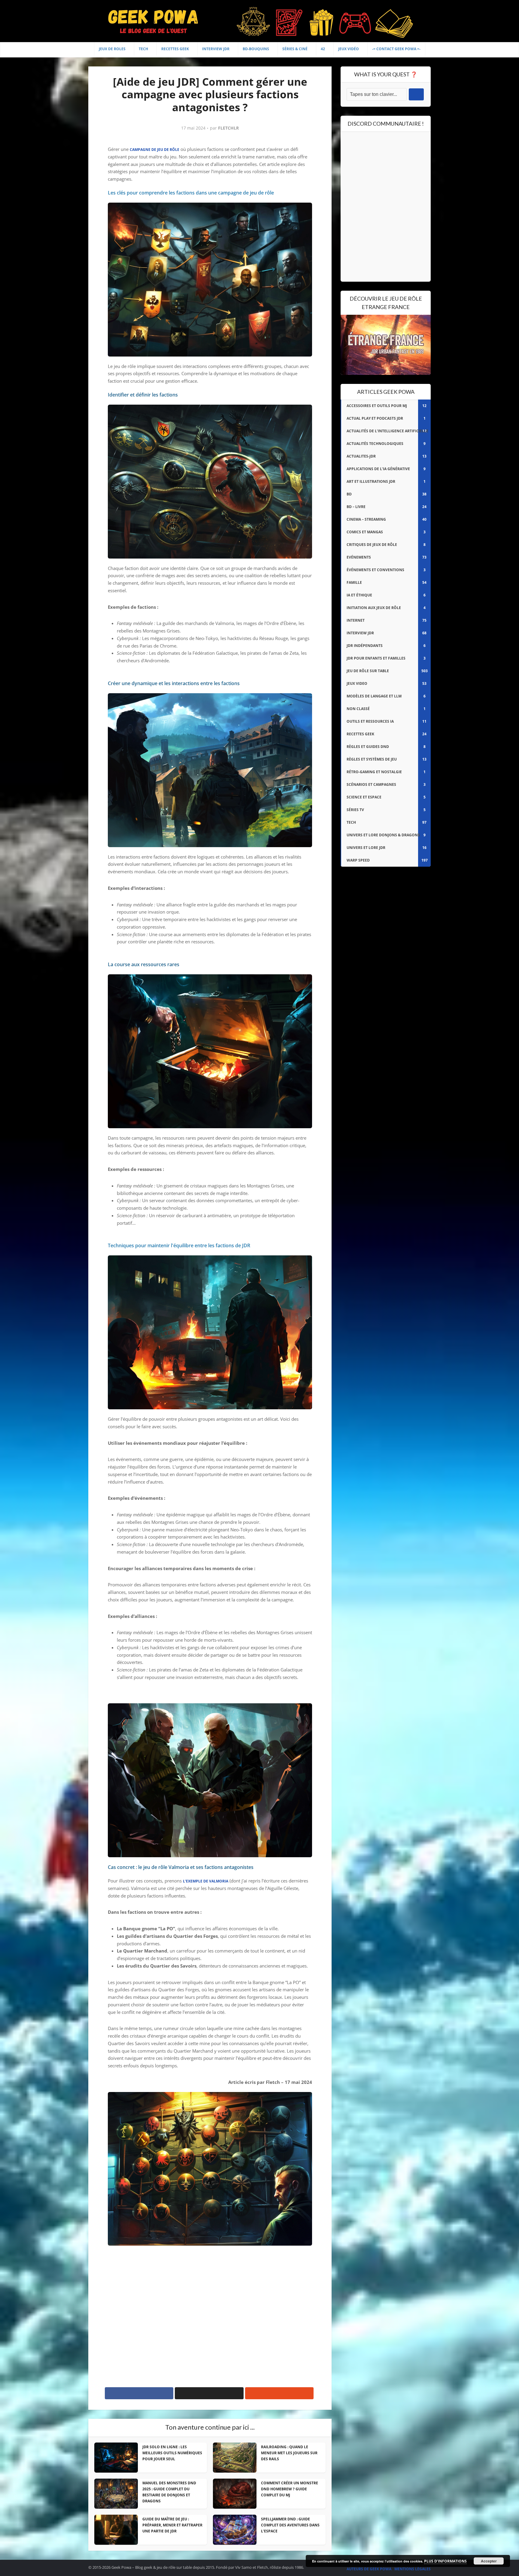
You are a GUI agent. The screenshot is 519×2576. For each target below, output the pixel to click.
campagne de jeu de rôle (155, 150)
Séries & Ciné (295, 49)
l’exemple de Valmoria (206, 1881)
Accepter (489, 2561)
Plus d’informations (445, 2561)
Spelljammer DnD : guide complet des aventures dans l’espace (290, 2525)
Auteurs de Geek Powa (369, 2569)
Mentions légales (413, 2569)
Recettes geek (175, 49)
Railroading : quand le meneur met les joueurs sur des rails (289, 2453)
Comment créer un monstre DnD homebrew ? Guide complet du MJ (290, 2489)
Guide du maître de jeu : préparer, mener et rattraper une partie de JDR (172, 2525)
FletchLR (228, 128)
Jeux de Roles (112, 49)
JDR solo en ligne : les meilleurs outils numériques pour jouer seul (172, 2453)
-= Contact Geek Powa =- (396, 49)
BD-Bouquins (256, 49)
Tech (143, 49)
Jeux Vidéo (349, 49)
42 (323, 49)
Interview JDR (216, 49)
